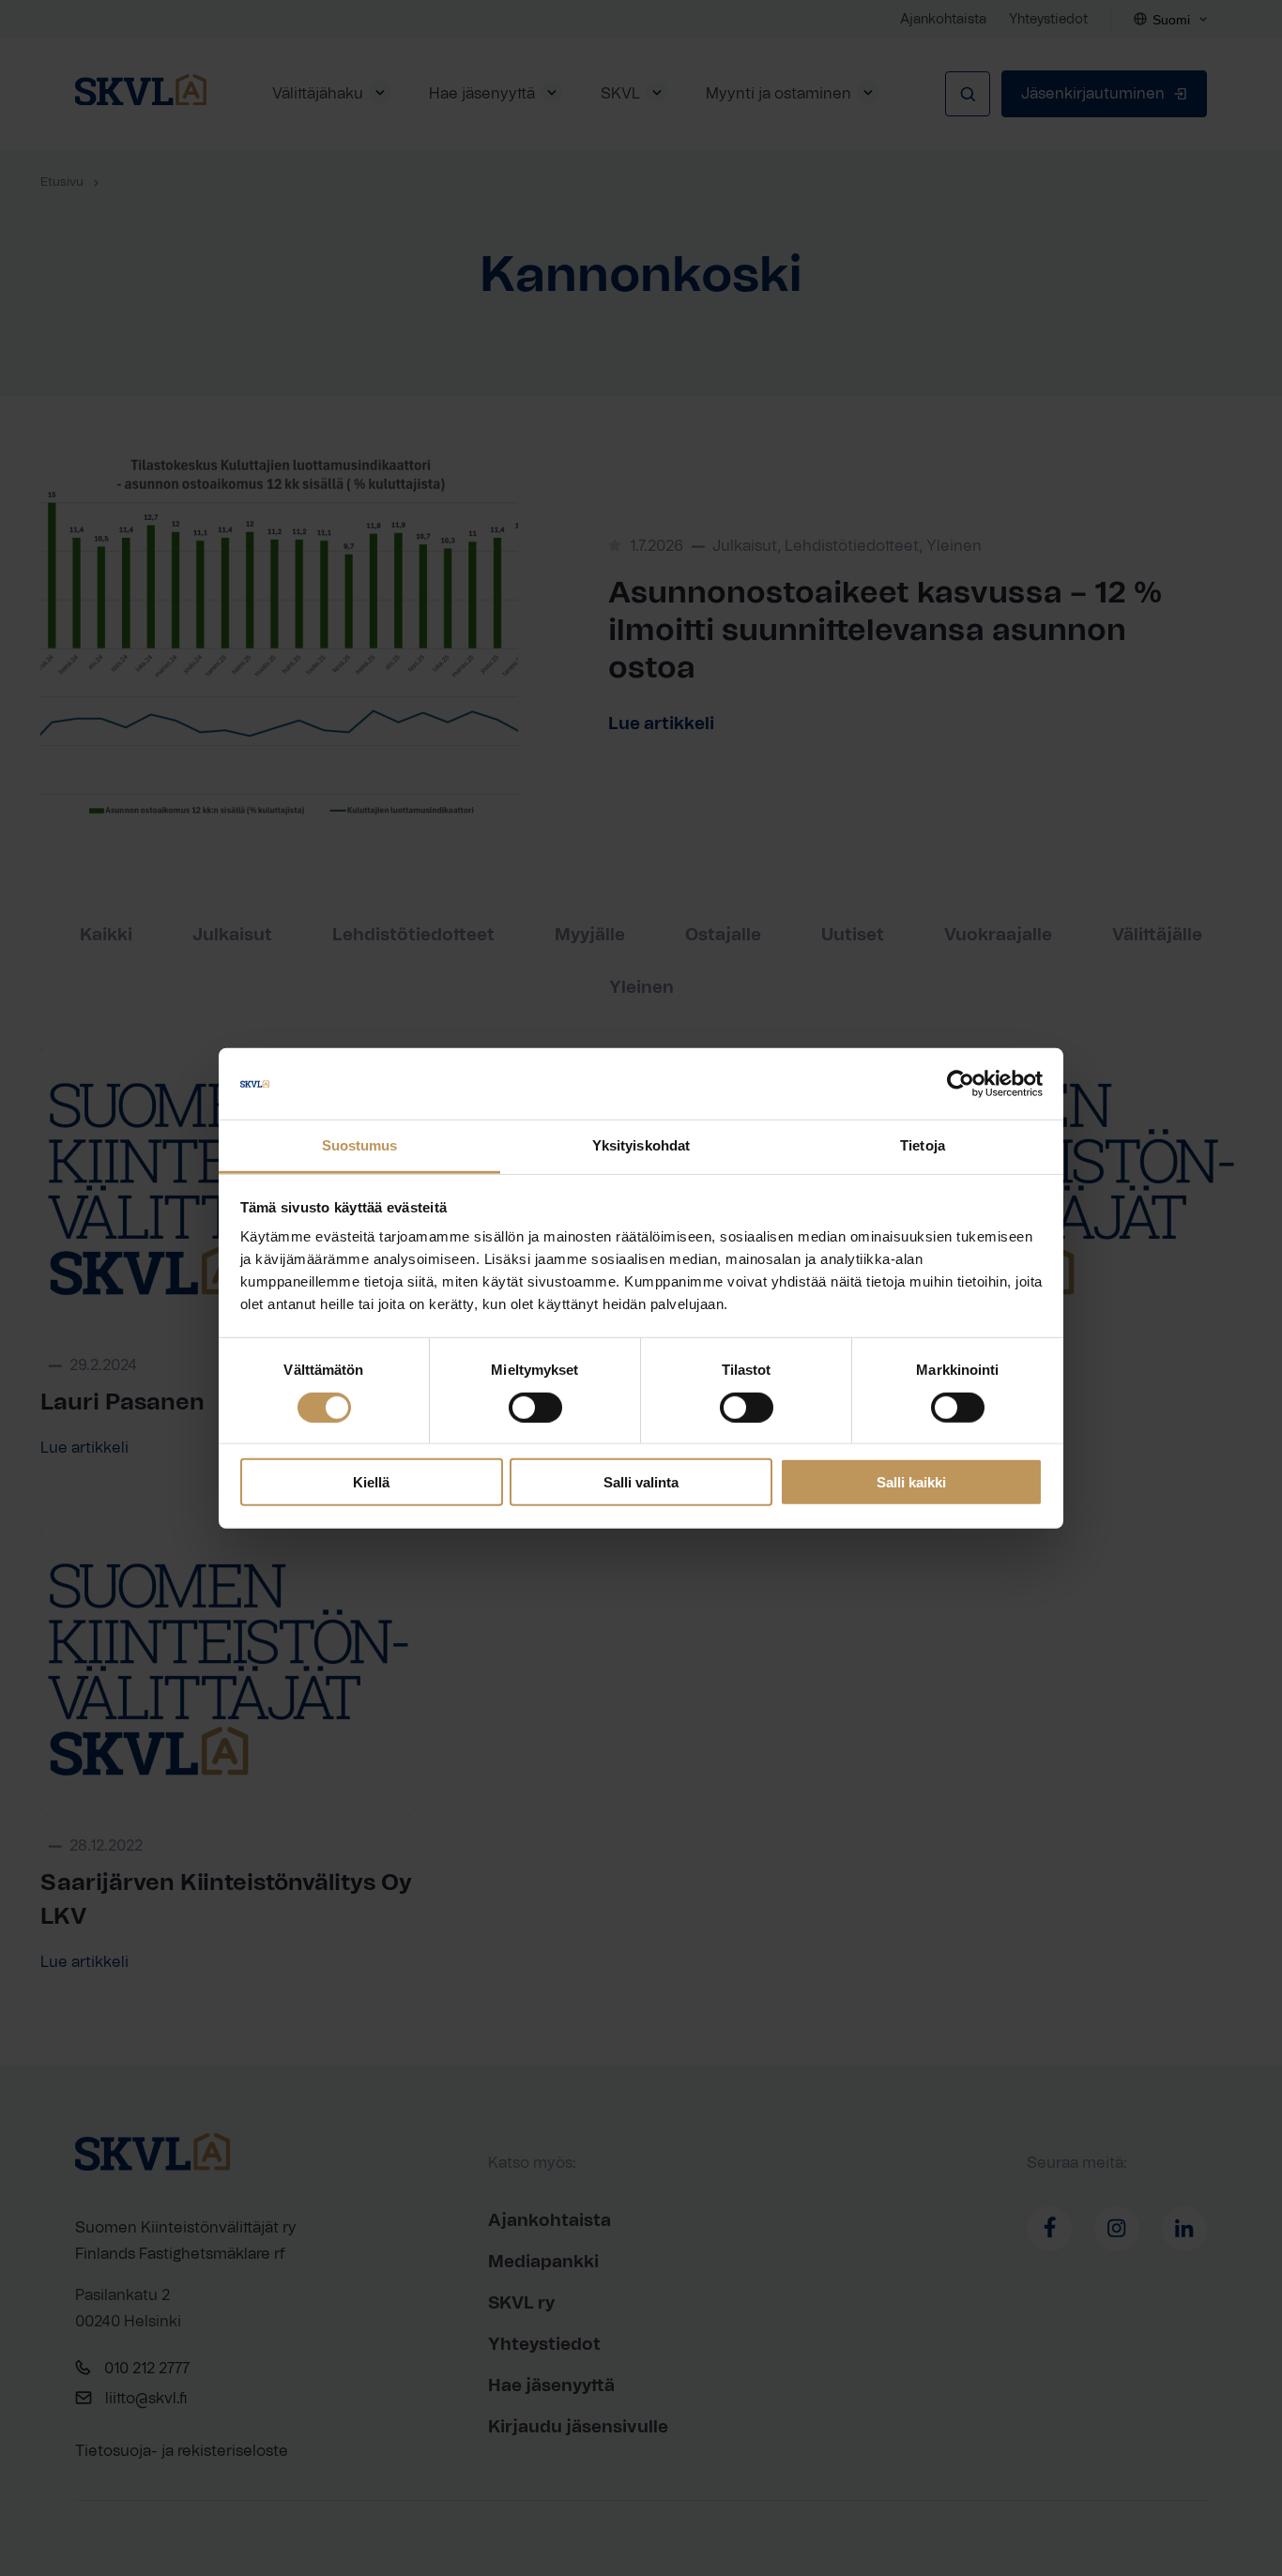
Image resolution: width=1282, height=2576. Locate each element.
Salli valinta (641, 1482)
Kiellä (371, 1482)
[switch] (535, 1407)
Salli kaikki (911, 1482)
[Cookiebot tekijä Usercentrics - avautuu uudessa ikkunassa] (961, 1084)
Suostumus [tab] (360, 1145)
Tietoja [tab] (923, 1145)
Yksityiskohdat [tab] (641, 1145)
